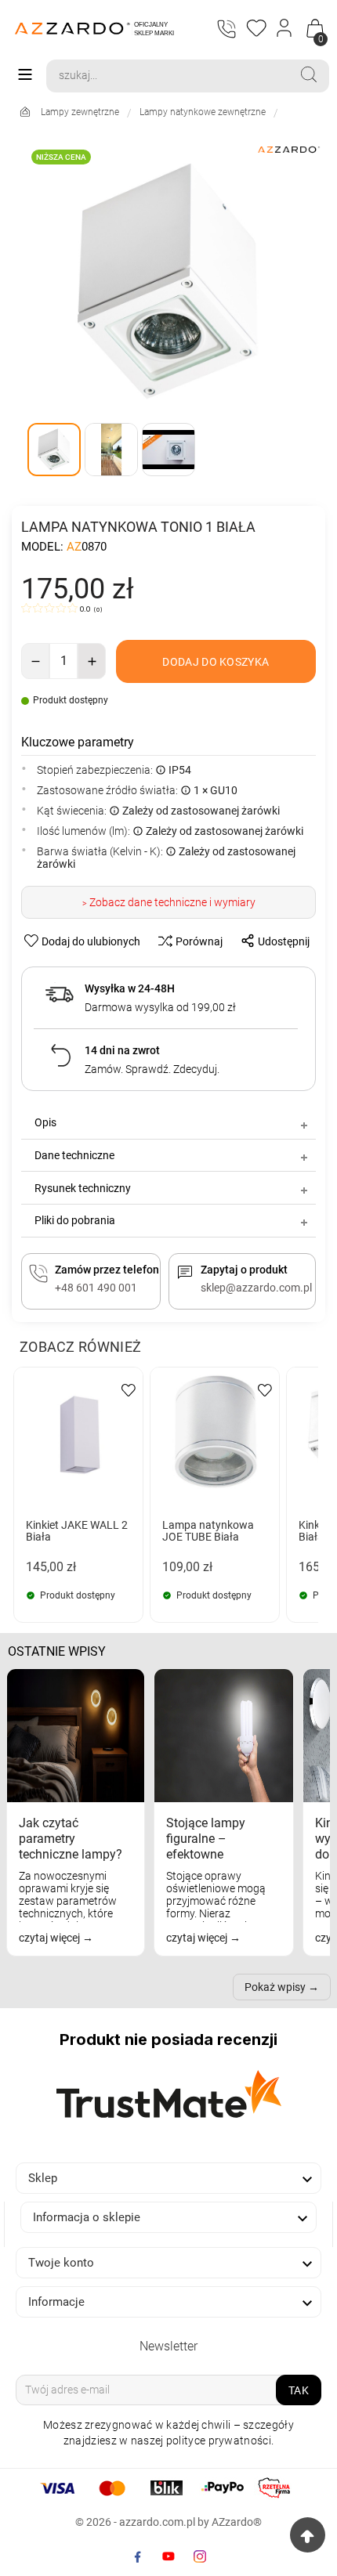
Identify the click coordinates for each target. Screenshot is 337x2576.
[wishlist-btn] (129, 1389)
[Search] (309, 74)
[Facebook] (137, 2556)
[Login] (285, 28)
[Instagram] (200, 2556)
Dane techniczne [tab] (74, 1155)
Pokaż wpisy (275, 1987)
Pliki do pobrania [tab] (75, 1220)
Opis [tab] (45, 1122)
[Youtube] (168, 2556)
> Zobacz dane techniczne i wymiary (169, 902)
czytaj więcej (51, 1938)
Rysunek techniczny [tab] (83, 1188)
